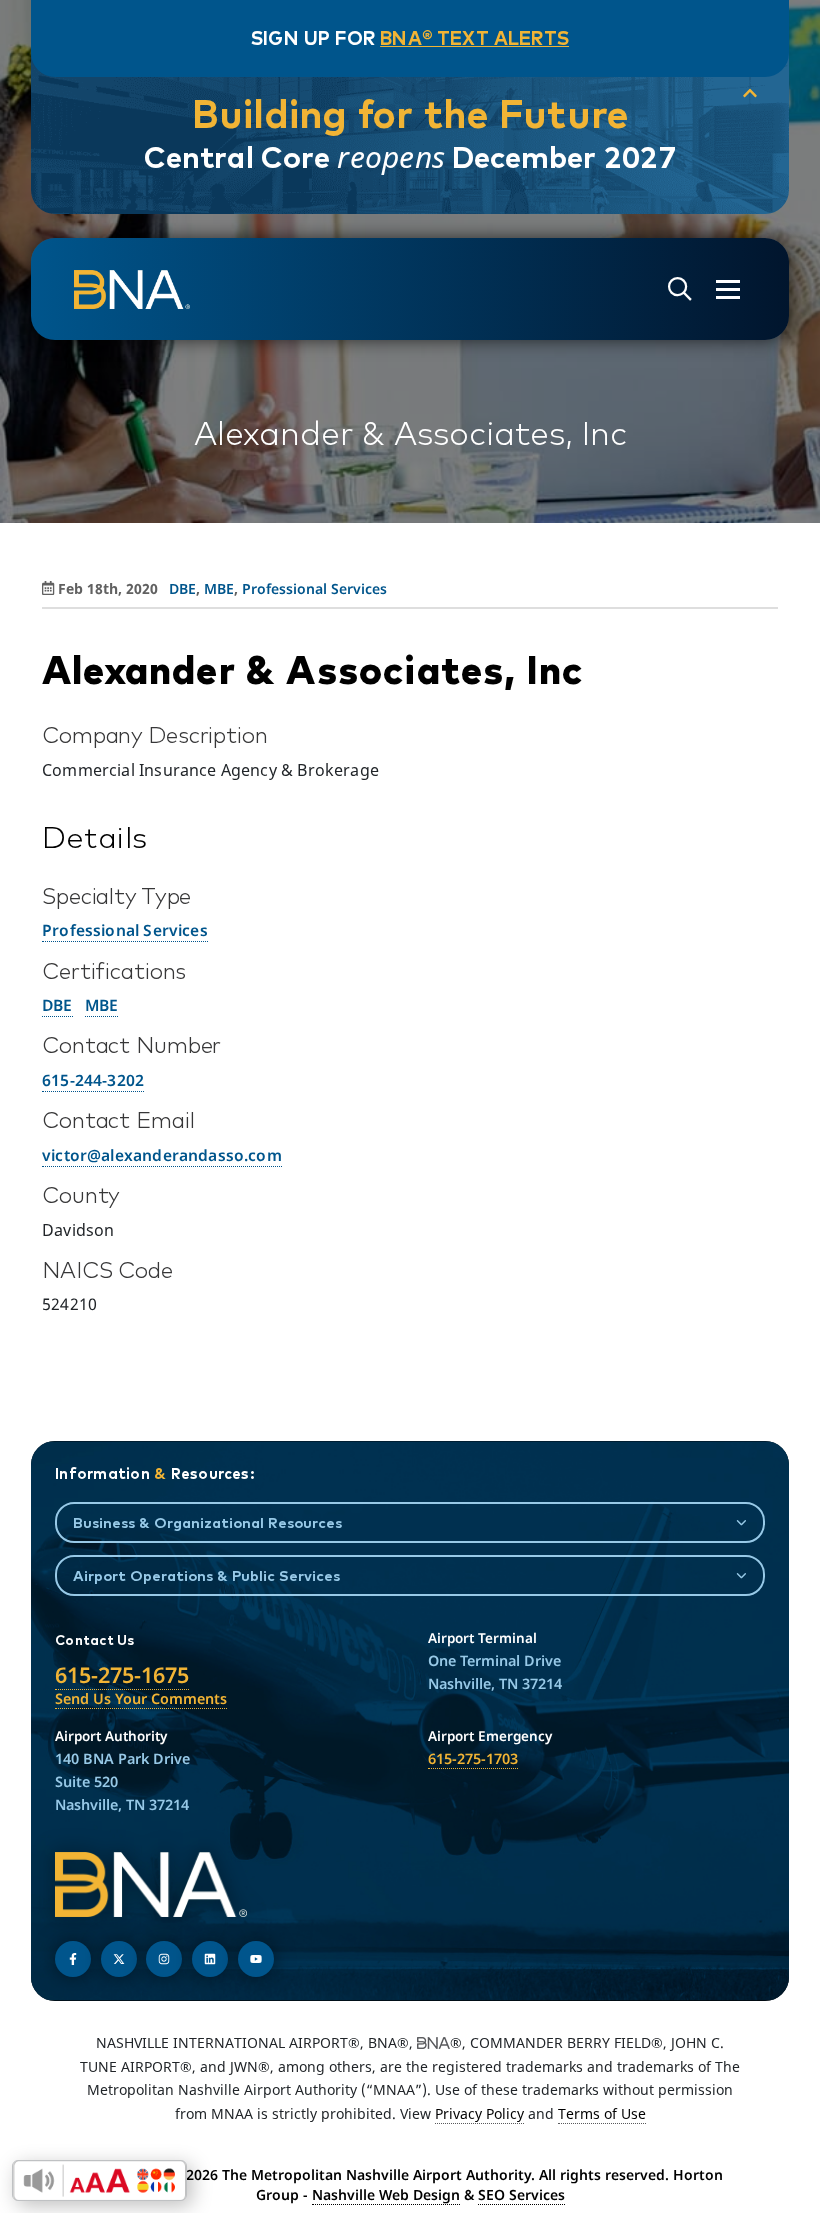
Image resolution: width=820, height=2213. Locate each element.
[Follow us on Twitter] (119, 1959)
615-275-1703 (473, 1758)
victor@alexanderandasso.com (162, 1155)
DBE (182, 588)
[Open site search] (680, 289)
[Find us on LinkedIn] (210, 1959)
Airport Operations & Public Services (206, 1575)
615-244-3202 (93, 1080)
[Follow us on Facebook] (73, 1959)
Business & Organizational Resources (207, 1522)
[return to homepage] (132, 290)
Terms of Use (602, 2113)
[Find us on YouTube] (256, 1959)
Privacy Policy (479, 2113)
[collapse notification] (750, 94)
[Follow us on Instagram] (164, 1959)
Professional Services (314, 588)
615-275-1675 (122, 1674)
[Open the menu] (728, 289)
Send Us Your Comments (141, 1698)
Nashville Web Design (386, 2194)
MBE (219, 588)
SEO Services (521, 2194)
